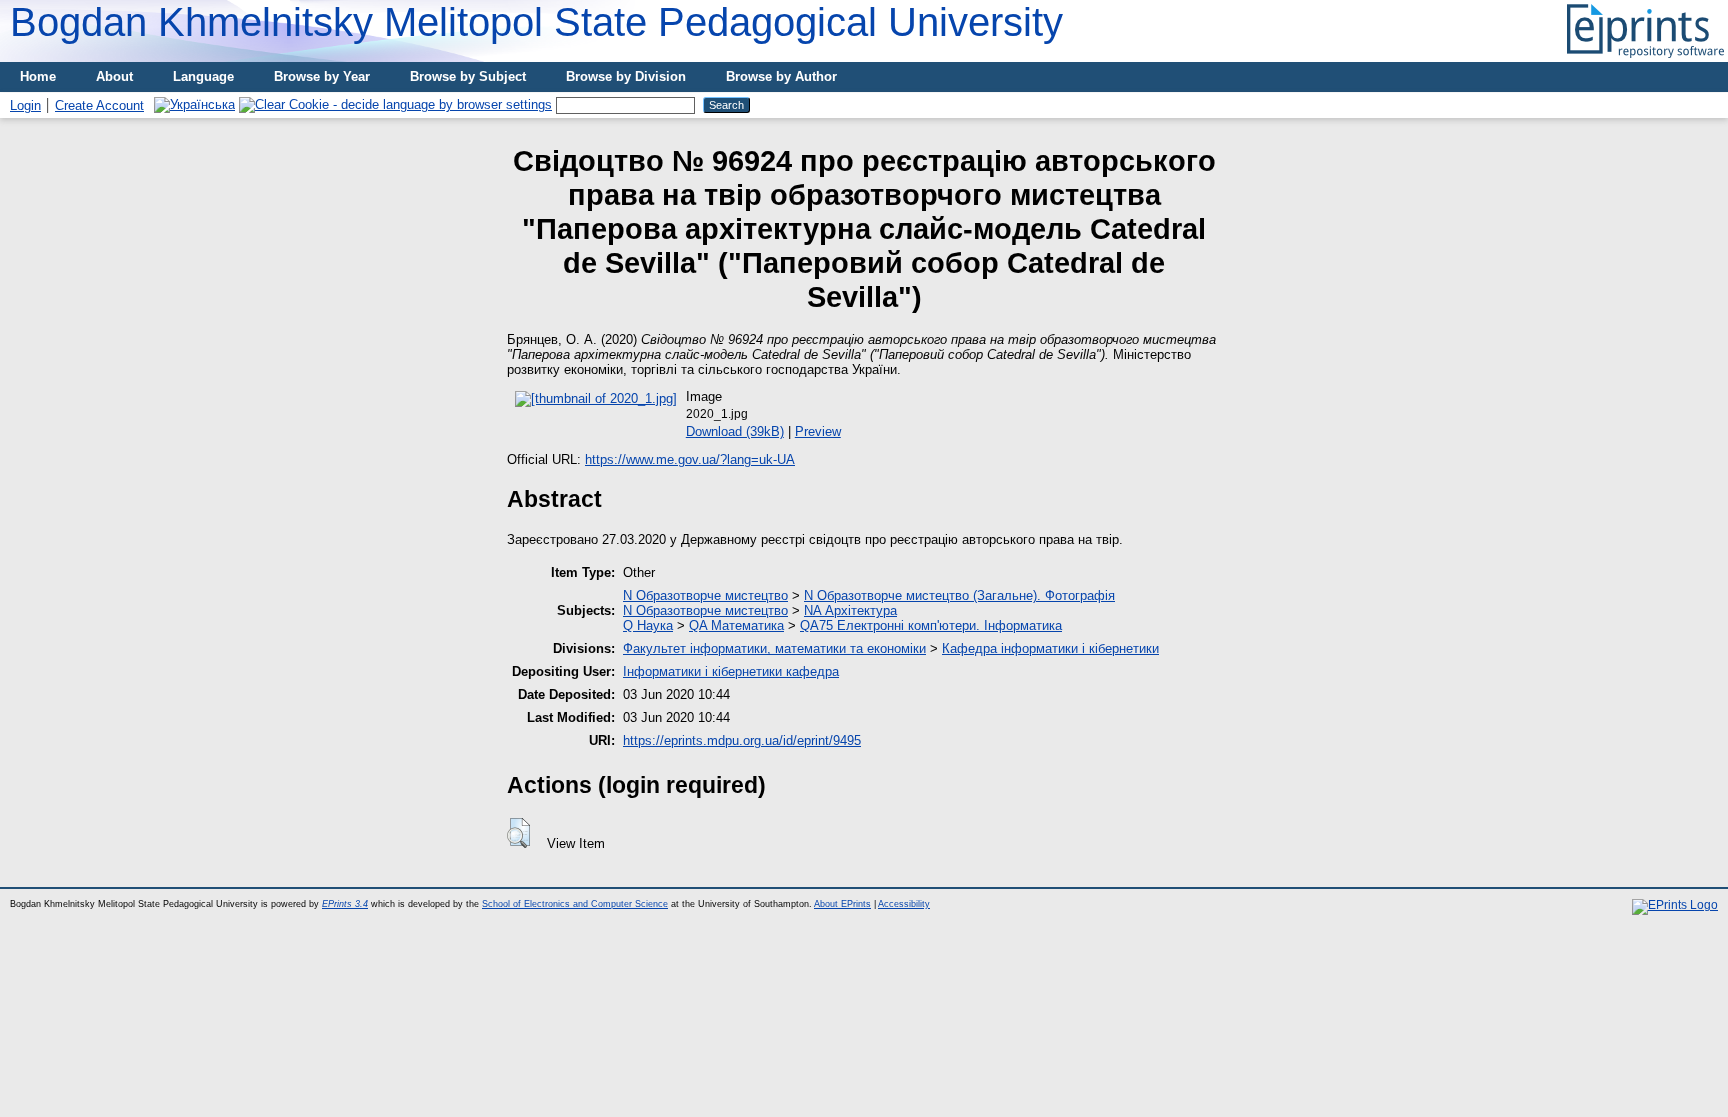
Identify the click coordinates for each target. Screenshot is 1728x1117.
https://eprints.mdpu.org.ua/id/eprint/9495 (742, 740)
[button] (518, 833)
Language (203, 76)
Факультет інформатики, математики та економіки (774, 648)
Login (25, 105)
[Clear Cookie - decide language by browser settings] (395, 104)
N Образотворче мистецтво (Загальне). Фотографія (959, 595)
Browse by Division (626, 76)
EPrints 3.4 (345, 904)
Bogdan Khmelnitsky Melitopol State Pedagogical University (536, 22)
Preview (818, 431)
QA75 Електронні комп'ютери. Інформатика (931, 625)
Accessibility (904, 904)
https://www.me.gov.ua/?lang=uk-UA (690, 459)
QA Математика (736, 625)
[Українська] (194, 104)
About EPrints (842, 904)
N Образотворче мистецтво (705, 595)
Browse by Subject (468, 76)
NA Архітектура (850, 610)
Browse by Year (322, 76)
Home (38, 76)
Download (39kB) (735, 431)
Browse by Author (781, 76)
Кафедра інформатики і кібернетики (1050, 648)
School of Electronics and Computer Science (575, 904)
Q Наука (648, 625)
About (114, 76)
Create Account (99, 105)
